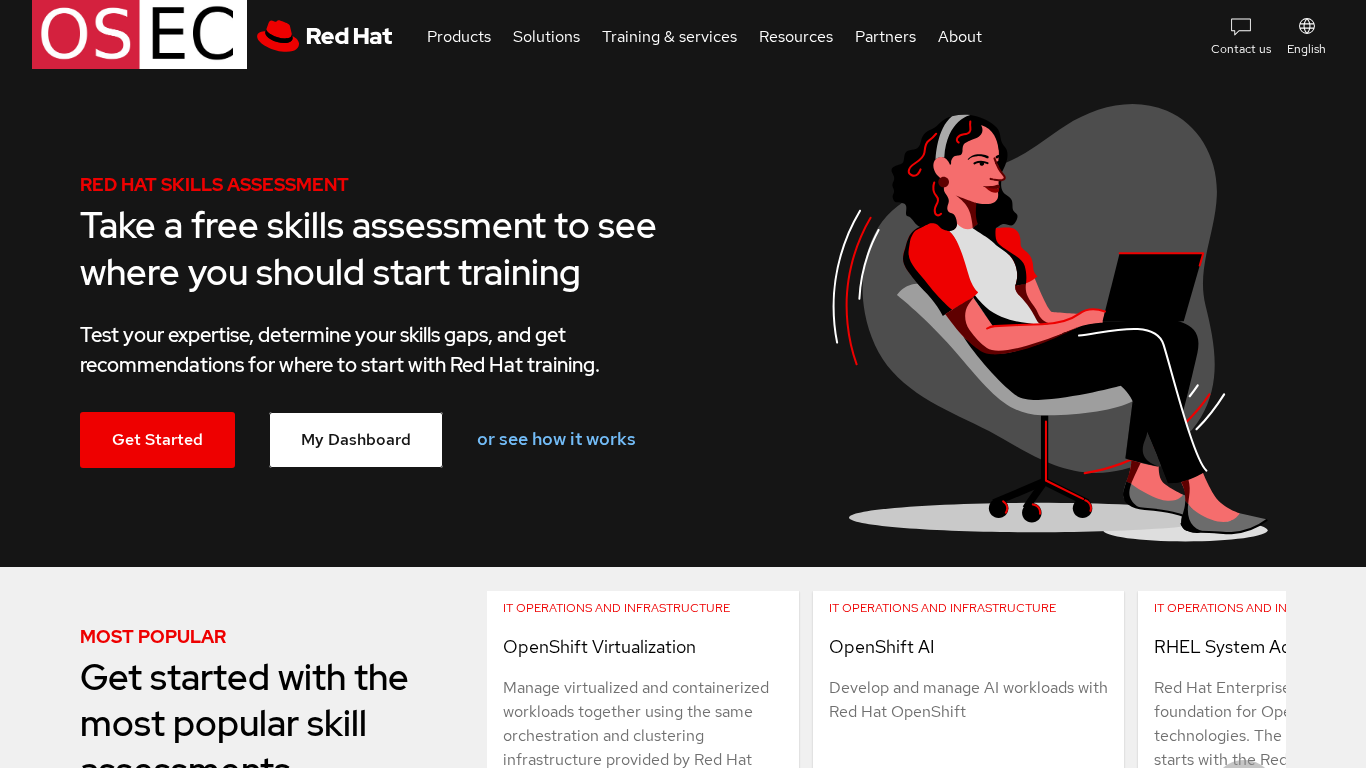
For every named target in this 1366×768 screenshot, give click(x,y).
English (1306, 49)
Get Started (157, 439)
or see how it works (556, 438)
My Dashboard (356, 439)
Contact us (1241, 49)
